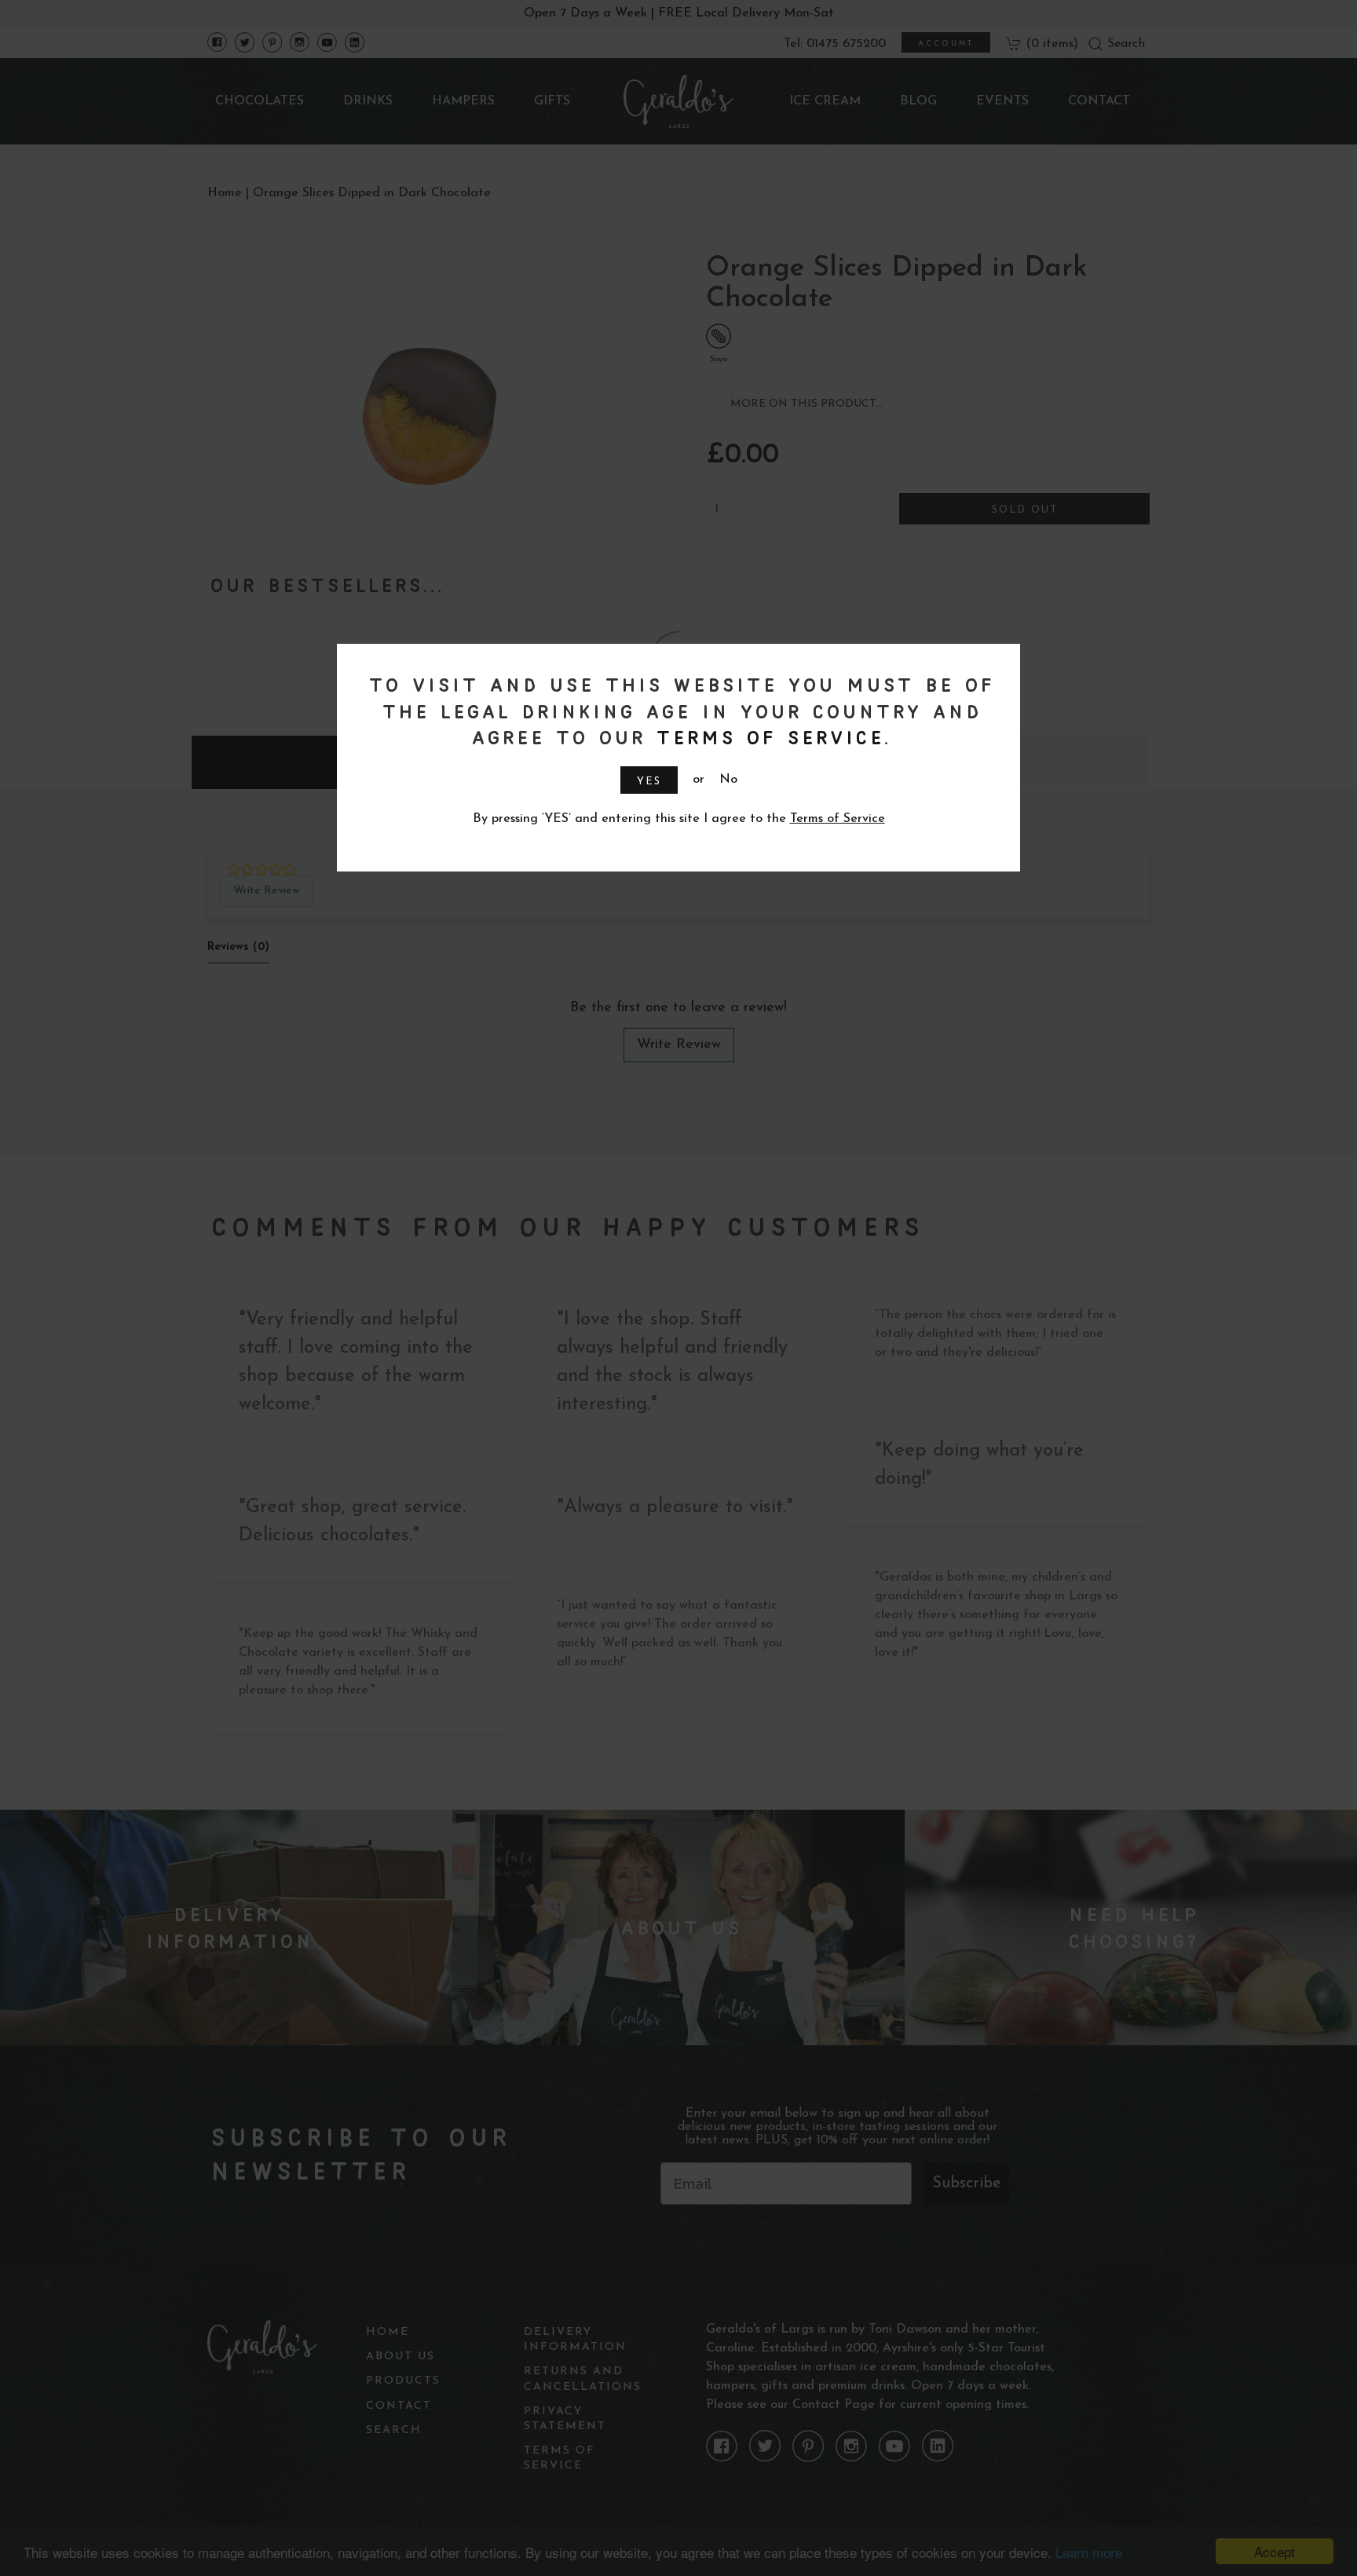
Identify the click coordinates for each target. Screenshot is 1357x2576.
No (728, 780)
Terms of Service (767, 737)
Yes (649, 782)
